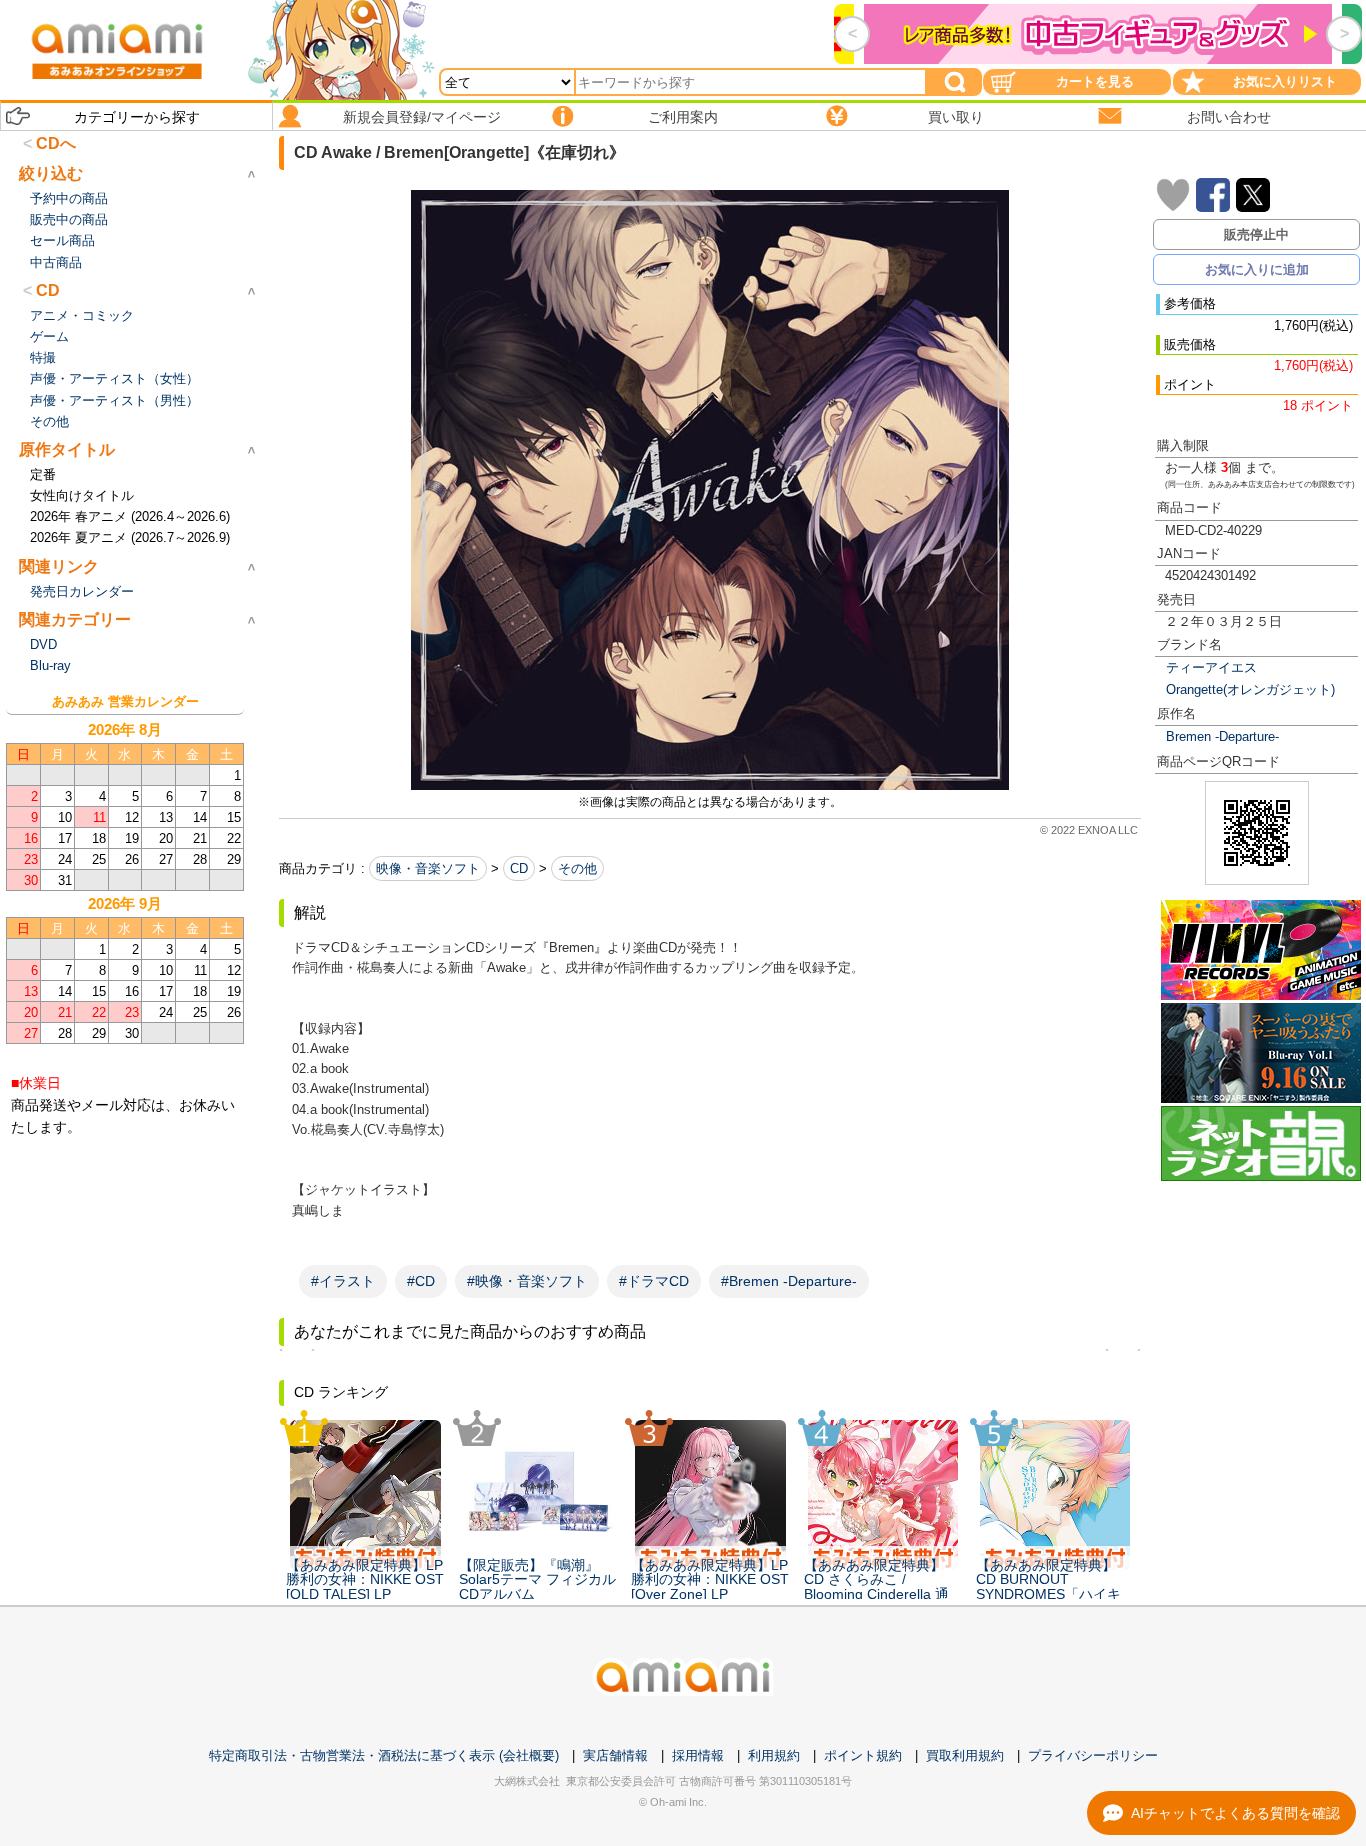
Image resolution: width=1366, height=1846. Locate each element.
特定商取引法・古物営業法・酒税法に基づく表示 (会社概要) (384, 1755)
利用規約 (774, 1755)
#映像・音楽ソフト (527, 1281)
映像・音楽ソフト (428, 868)
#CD (421, 1281)
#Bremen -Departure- (789, 1281)
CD (519, 868)
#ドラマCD (654, 1281)
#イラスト (343, 1281)
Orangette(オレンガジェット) (1250, 689)
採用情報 (698, 1755)
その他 (577, 868)
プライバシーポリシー (1093, 1755)
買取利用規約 (965, 1755)
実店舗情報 (615, 1755)
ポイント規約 (863, 1755)
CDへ (56, 143)
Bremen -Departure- (1222, 736)
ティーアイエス (1211, 667)
